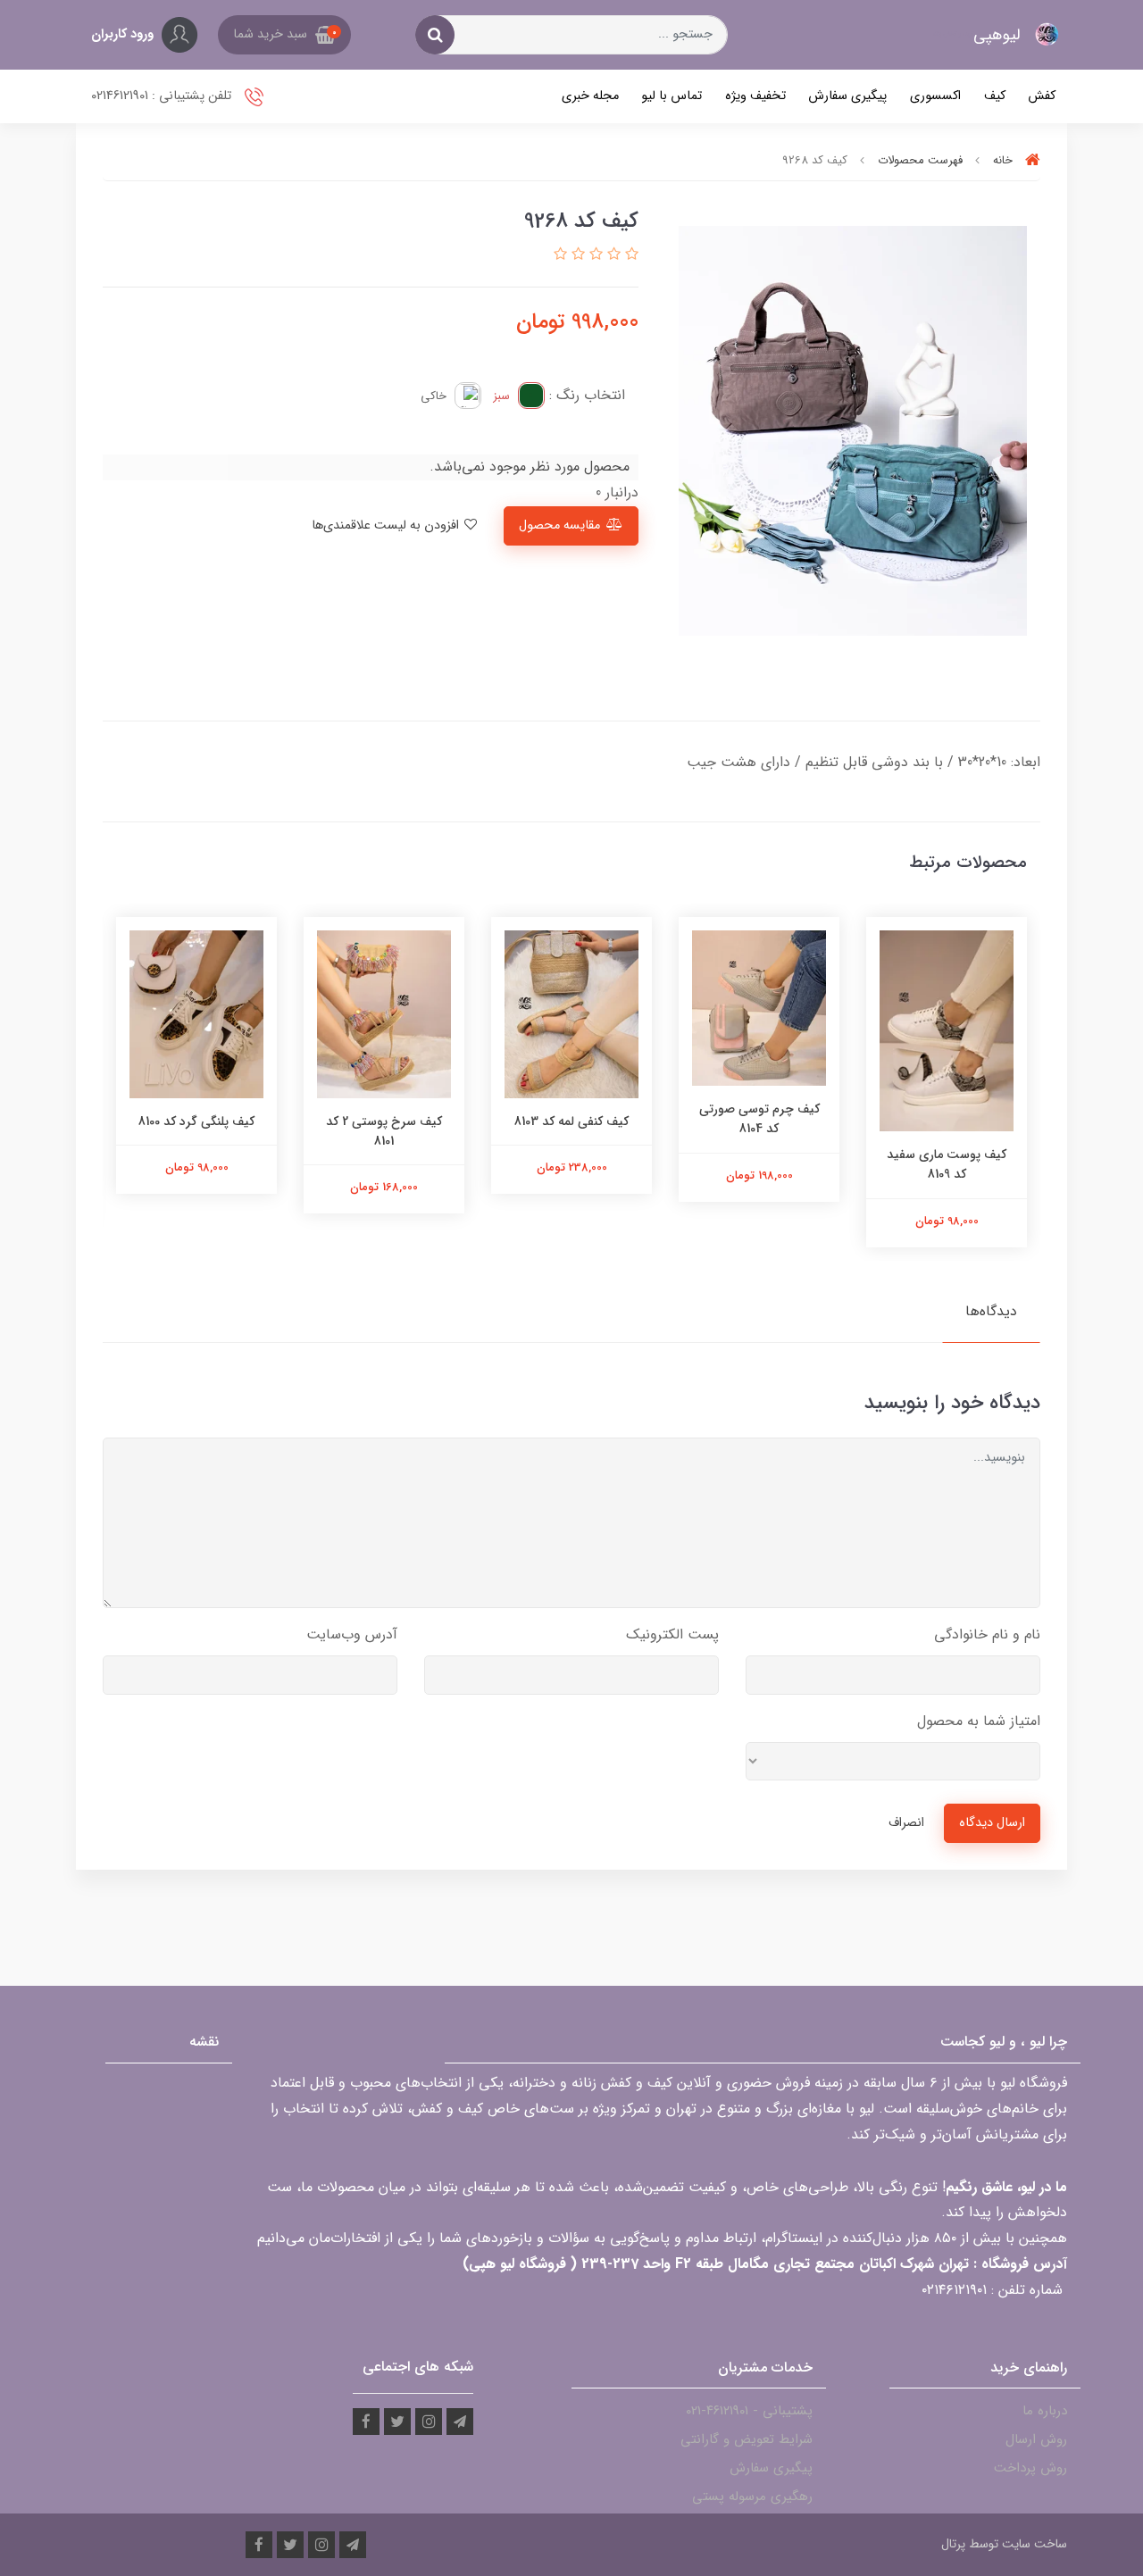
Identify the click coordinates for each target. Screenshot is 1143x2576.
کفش (1042, 96)
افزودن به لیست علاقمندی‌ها (387, 525)
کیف (995, 96)
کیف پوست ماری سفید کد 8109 (947, 1164)
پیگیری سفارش (847, 96)
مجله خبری (590, 96)
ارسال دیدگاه (992, 1823)
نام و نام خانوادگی (987, 1634)
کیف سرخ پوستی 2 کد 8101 (384, 1131)
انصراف (906, 1823)
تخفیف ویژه (755, 96)
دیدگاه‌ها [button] (991, 1311)
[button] (284, 35)
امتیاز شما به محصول (979, 1721)
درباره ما (1045, 2411)
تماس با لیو (672, 96)
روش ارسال (1036, 2439)
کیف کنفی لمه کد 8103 (571, 1121)
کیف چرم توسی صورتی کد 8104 (759, 1119)
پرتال (953, 2544)
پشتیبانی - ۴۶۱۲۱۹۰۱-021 (749, 2411)
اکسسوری (935, 96)
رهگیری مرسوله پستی (752, 2497)
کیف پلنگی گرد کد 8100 (196, 1121)
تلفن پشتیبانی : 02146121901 (163, 96)
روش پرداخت (1030, 2468)
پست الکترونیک (672, 1634)
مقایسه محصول (559, 525)
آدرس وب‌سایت (352, 1634)
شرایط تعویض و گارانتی (747, 2439)
